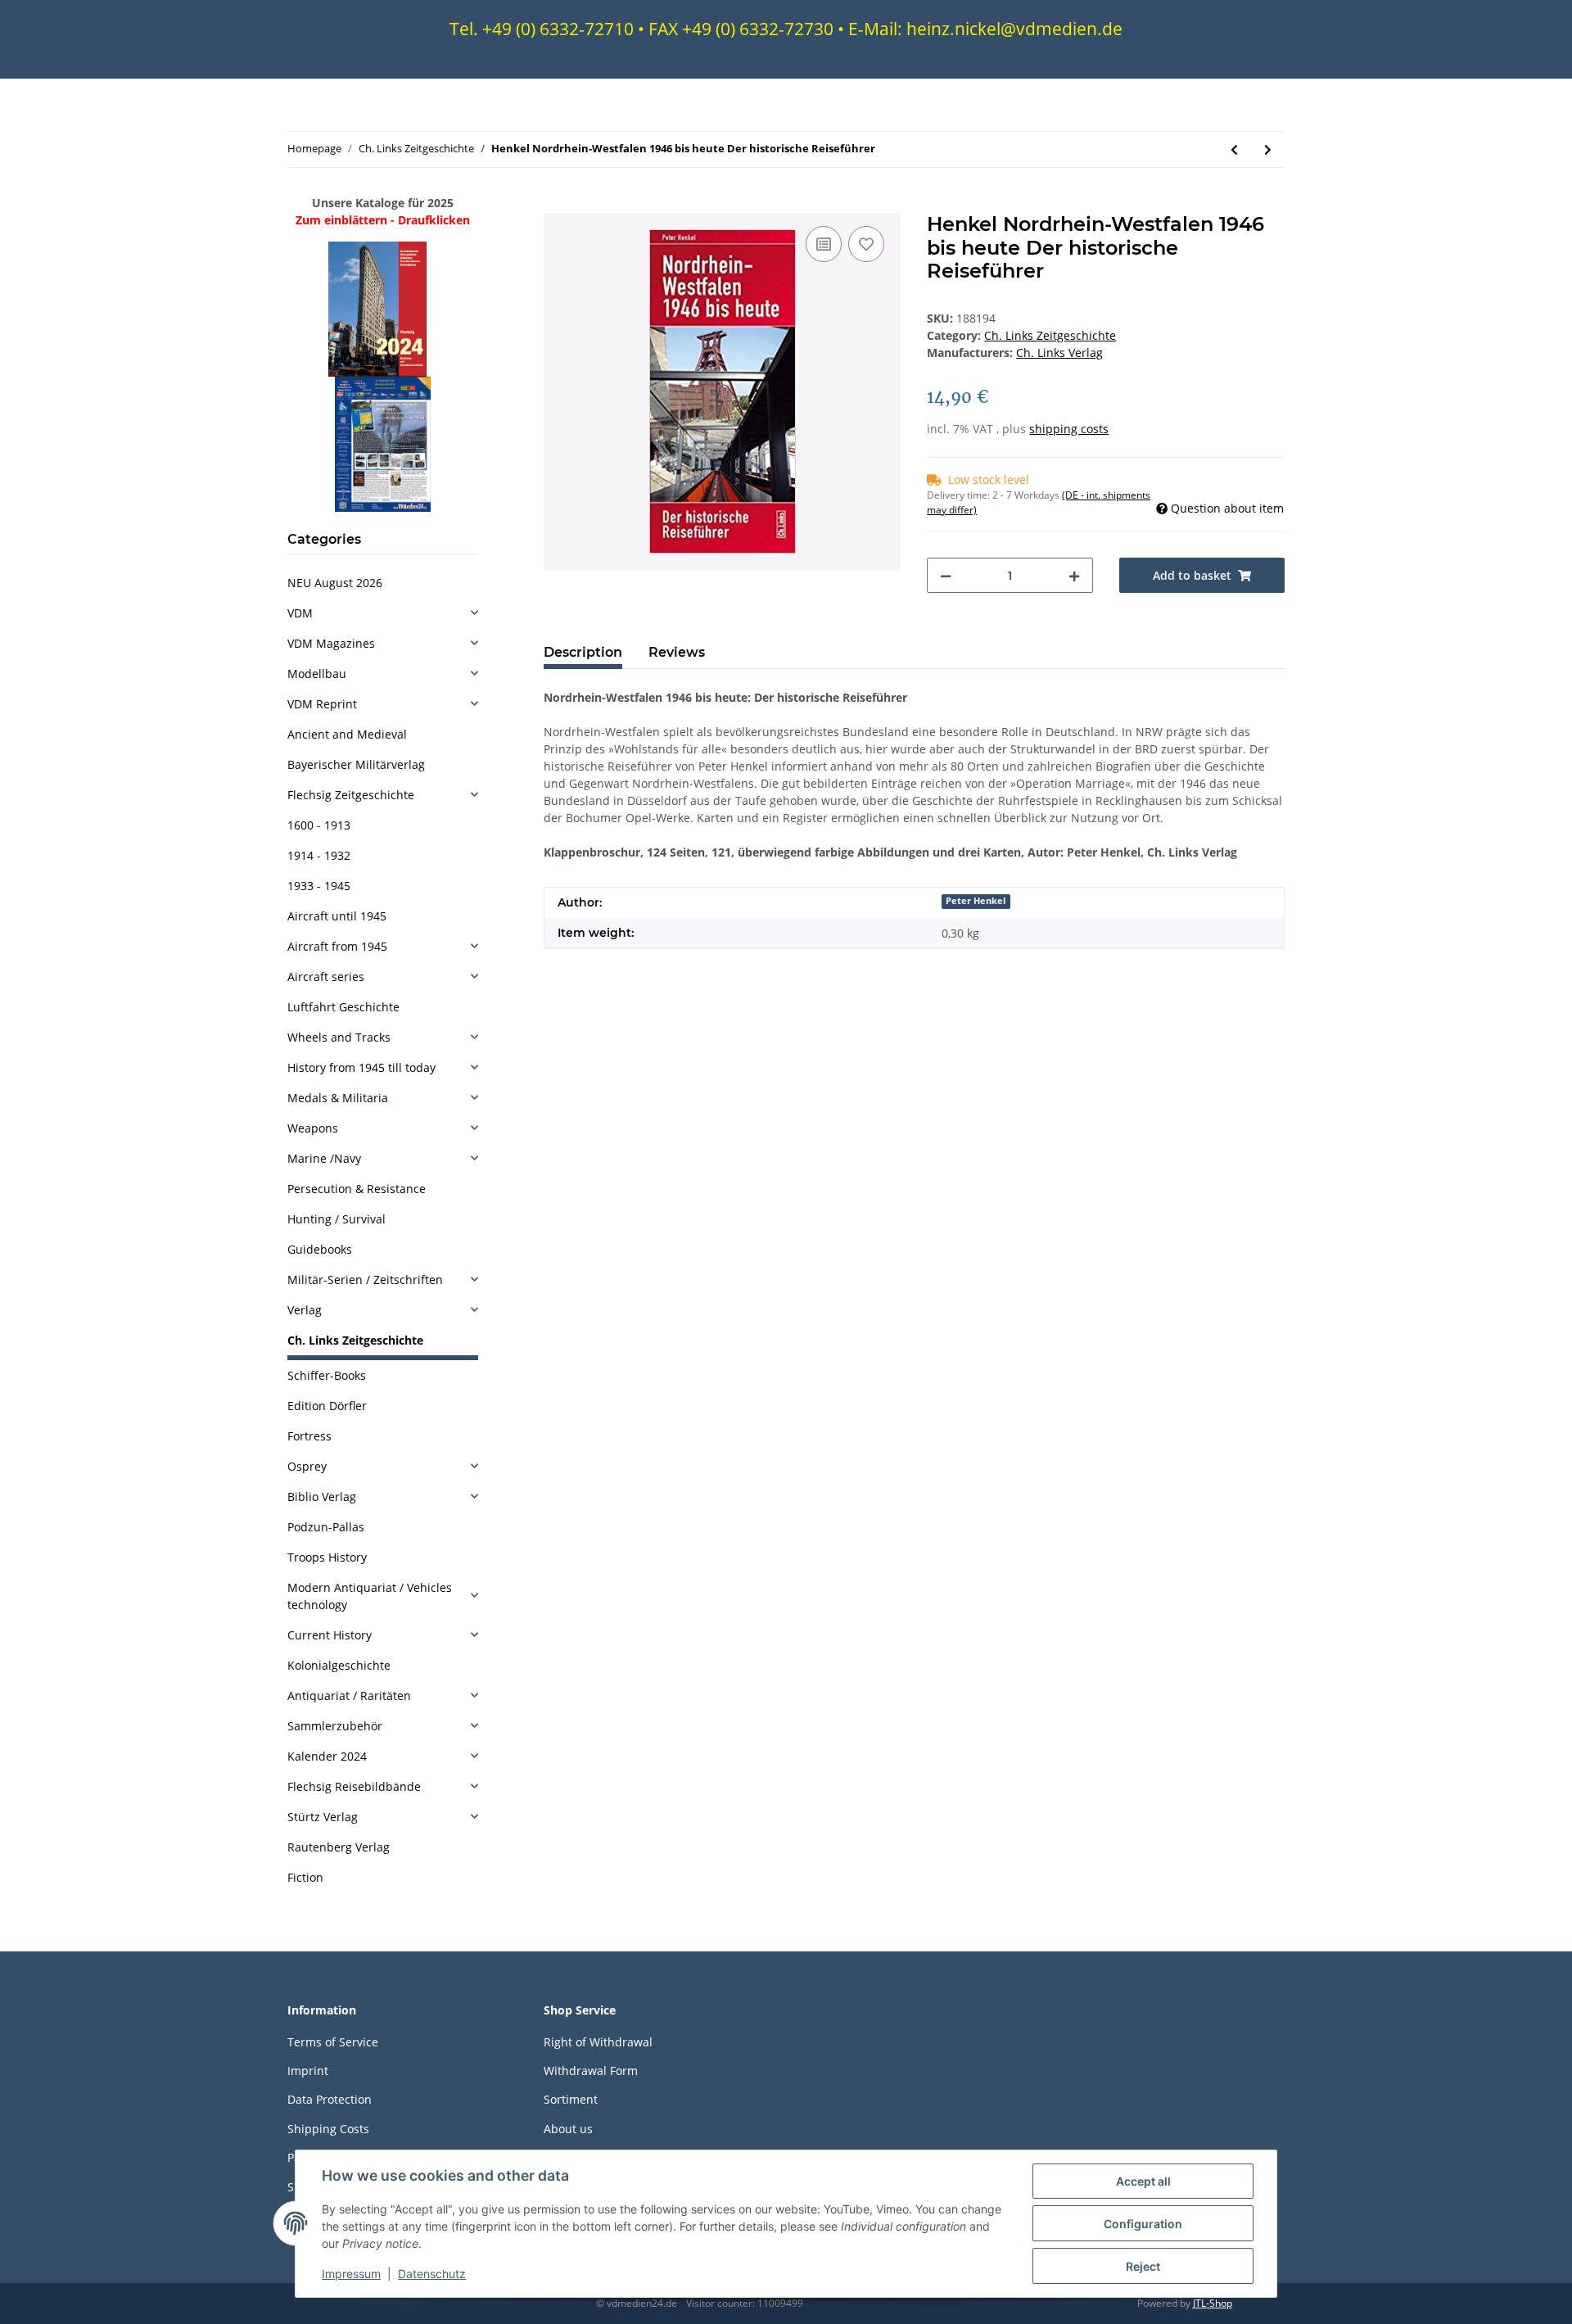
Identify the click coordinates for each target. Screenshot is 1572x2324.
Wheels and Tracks (339, 1037)
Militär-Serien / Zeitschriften (365, 1280)
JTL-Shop (1213, 2303)
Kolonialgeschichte (339, 1665)
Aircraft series (326, 977)
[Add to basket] (557, 204)
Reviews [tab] (677, 652)
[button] (383, 613)
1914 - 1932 (319, 855)
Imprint (308, 2071)
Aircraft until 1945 (337, 916)
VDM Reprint (322, 704)
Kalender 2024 (327, 1756)
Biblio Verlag (322, 1497)
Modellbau (317, 674)
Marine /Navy (324, 1158)
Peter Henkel (976, 901)
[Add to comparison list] (824, 244)
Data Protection (330, 2099)
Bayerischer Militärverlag (356, 764)
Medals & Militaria (338, 1098)
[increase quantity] (1074, 575)
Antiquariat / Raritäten (349, 1696)
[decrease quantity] (946, 575)
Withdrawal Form (591, 2071)
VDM (300, 613)
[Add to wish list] (866, 244)
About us (568, 2129)
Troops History (327, 1557)
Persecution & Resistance (357, 1189)
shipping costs (1069, 429)
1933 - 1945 (319, 886)
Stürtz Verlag (323, 1817)
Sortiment (571, 2099)
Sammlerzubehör (335, 1726)
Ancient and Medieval (347, 734)
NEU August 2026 (335, 583)
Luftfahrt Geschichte (343, 1007)
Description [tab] (583, 652)
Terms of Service (333, 2042)
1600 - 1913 (319, 825)
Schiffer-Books (327, 1375)
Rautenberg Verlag (339, 1847)
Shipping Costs (328, 2129)
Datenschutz (432, 2274)
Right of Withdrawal (598, 2042)
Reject (1143, 2266)
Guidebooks (320, 1249)
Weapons (313, 1128)
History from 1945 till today (361, 1067)
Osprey (307, 1466)
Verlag (305, 1310)
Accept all (1143, 2181)
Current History (330, 1635)
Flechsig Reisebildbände (354, 1786)
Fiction (305, 1877)
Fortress (309, 1436)
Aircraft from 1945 (337, 946)
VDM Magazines (331, 643)
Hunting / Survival (337, 1219)
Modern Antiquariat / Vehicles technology (370, 1596)
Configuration (1143, 2224)
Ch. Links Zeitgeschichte (1050, 335)
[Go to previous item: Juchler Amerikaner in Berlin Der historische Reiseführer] (1234, 149)
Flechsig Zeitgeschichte (351, 795)
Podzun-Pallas (326, 1527)
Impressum (351, 2274)
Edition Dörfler (327, 1406)
